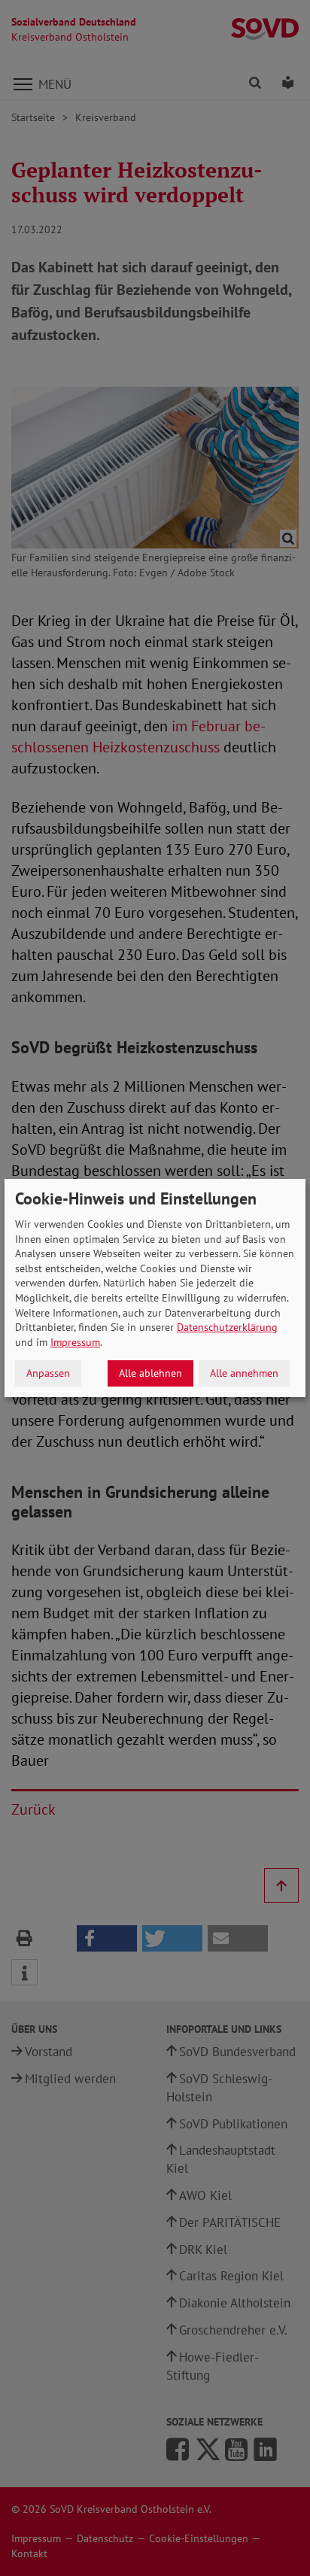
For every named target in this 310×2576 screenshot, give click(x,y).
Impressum (75, 1342)
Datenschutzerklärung (227, 1327)
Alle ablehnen (150, 1373)
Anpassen (48, 1373)
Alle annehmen (244, 1373)
